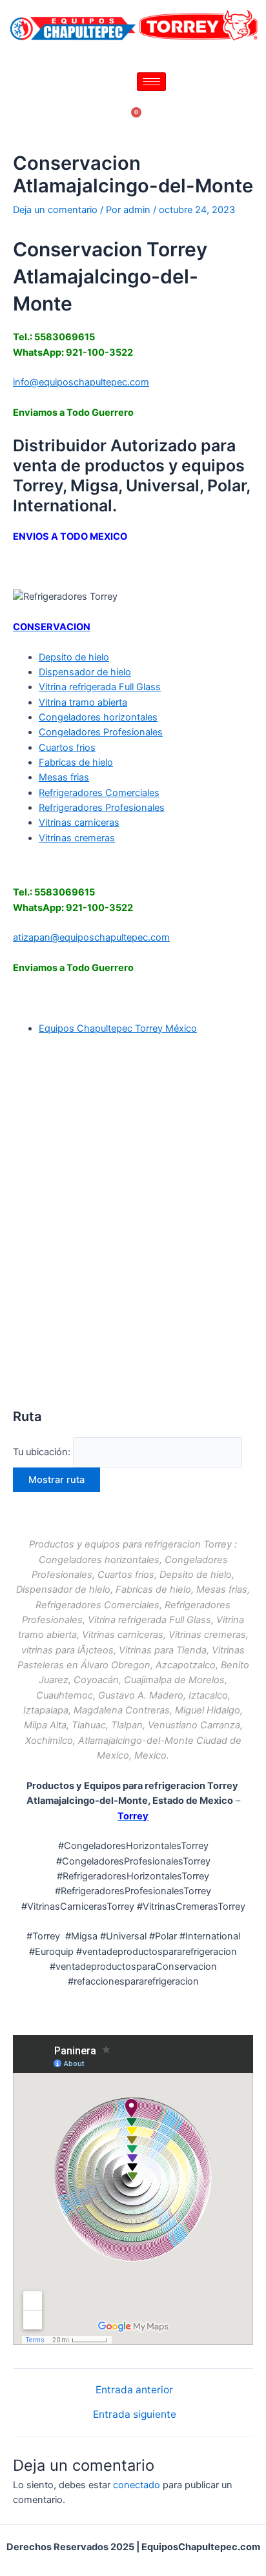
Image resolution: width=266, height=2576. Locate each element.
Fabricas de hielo (76, 762)
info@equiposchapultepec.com (81, 382)
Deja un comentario (55, 210)
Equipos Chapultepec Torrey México (118, 1028)
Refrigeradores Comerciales (99, 793)
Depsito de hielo (74, 657)
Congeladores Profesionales (101, 732)
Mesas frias (64, 777)
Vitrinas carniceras (79, 823)
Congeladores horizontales (98, 717)
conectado (137, 2485)
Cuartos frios (67, 748)
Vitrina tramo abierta (83, 702)
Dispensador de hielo (85, 672)
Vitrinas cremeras (77, 838)
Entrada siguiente (135, 2415)
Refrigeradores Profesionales (102, 808)
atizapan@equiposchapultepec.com (91, 937)
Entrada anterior (134, 2390)
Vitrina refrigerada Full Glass (100, 687)
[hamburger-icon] (151, 82)
